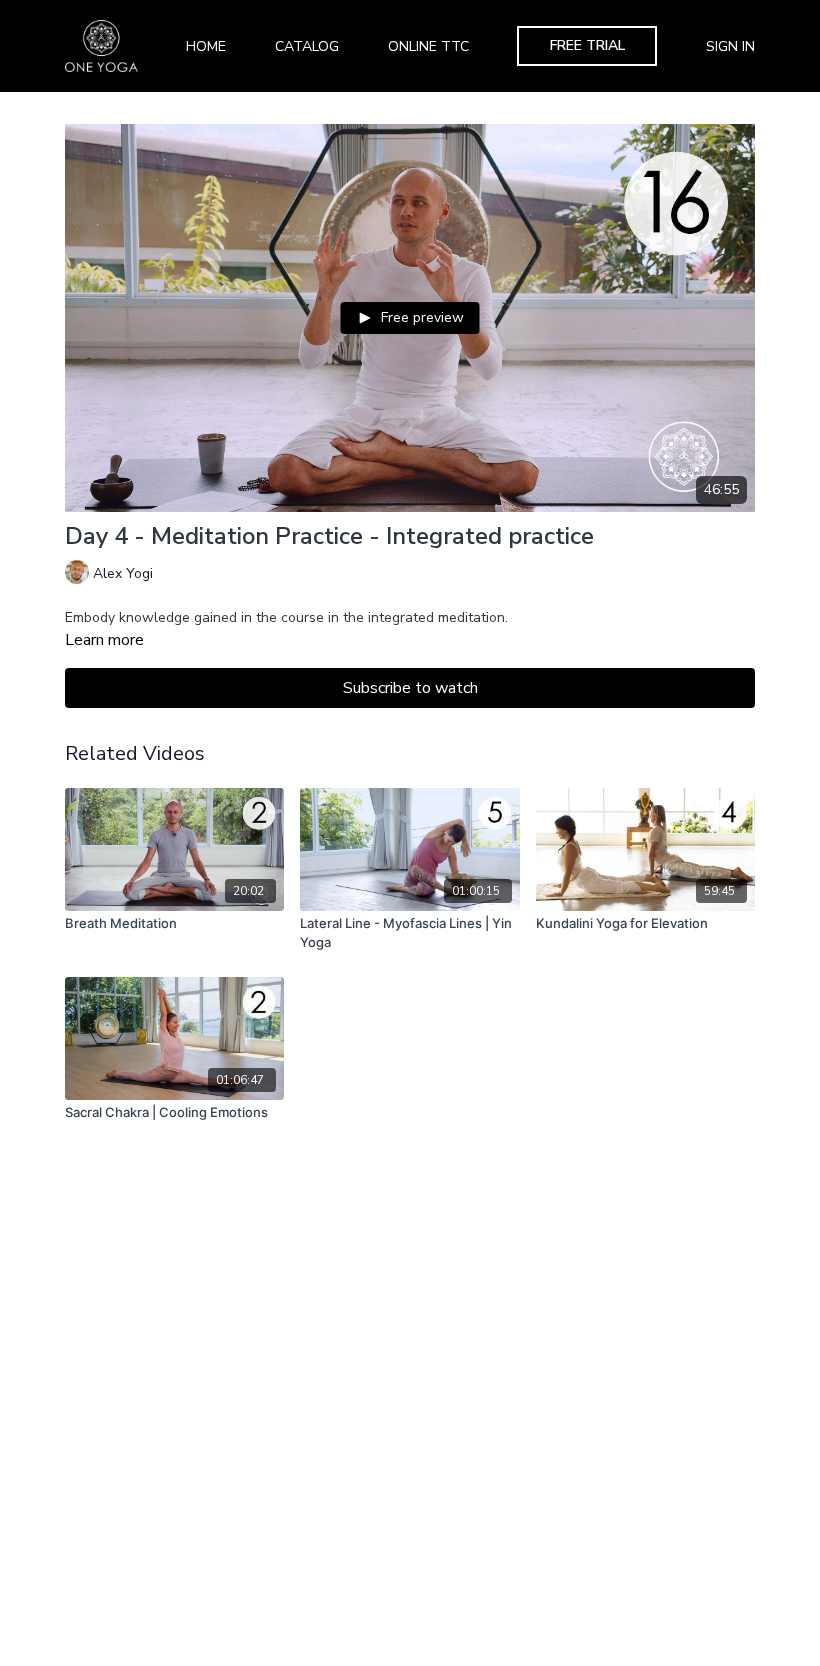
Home (206, 46)
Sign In (730, 46)
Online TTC (428, 46)
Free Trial (587, 45)
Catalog (307, 46)
